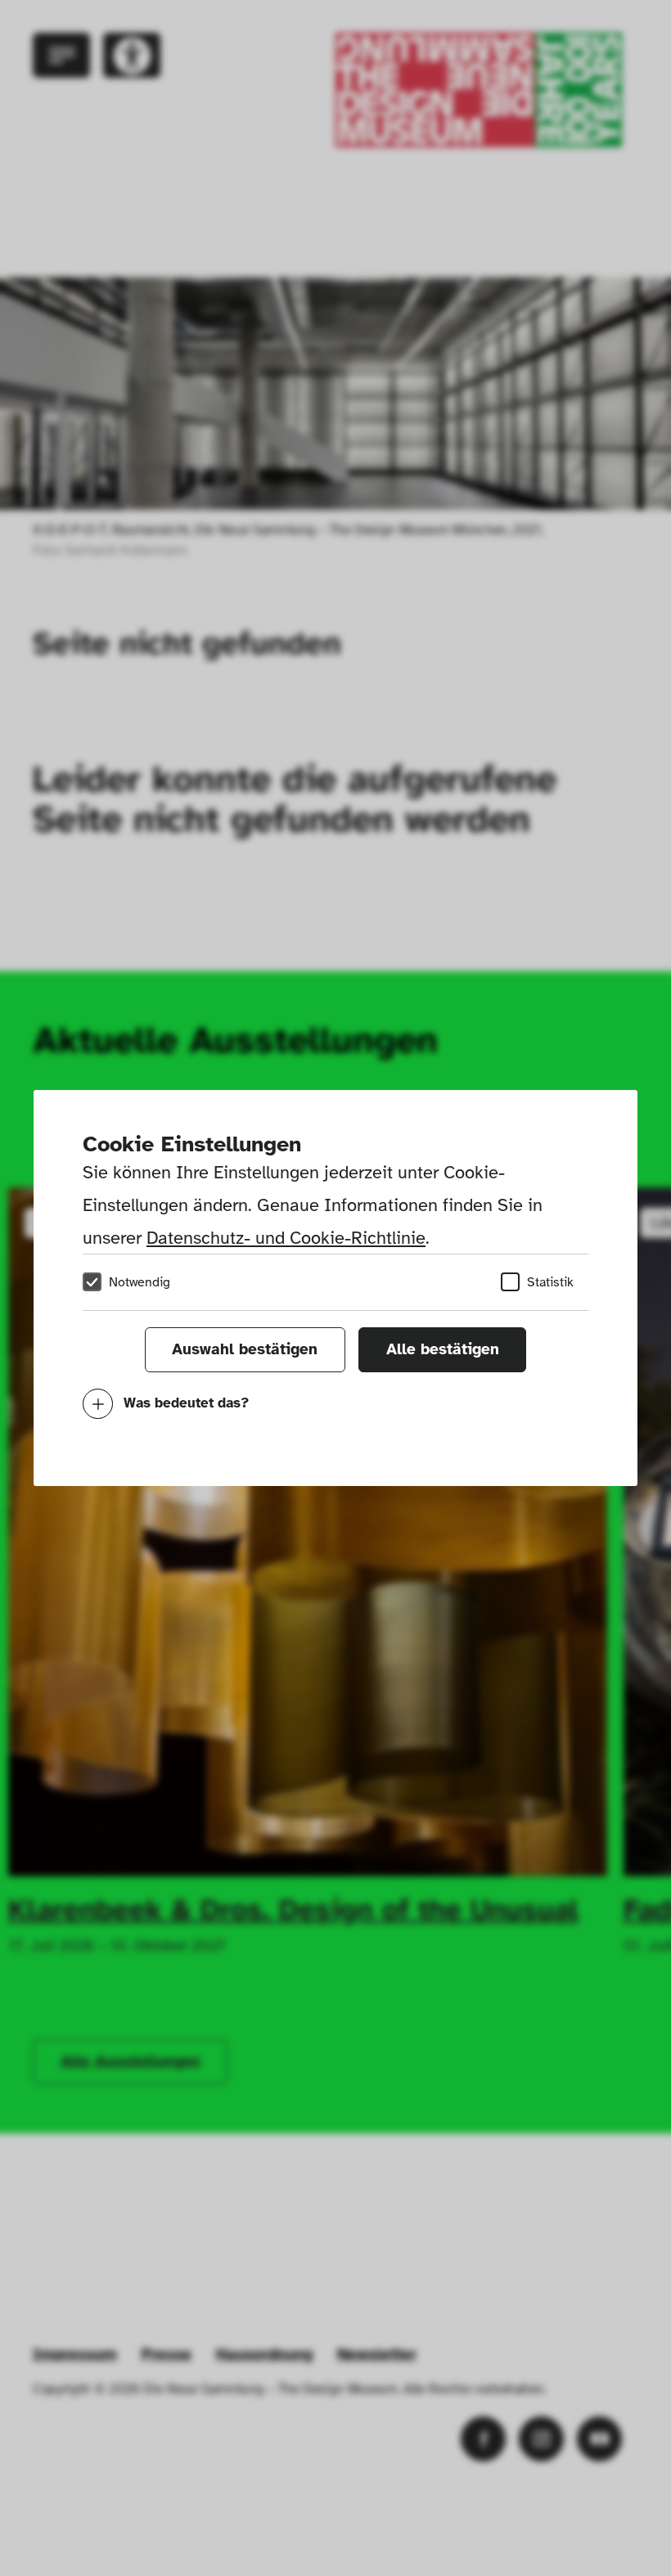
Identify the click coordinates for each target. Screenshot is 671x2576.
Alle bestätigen (443, 1349)
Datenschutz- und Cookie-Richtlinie (286, 1238)
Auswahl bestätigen (245, 1349)
